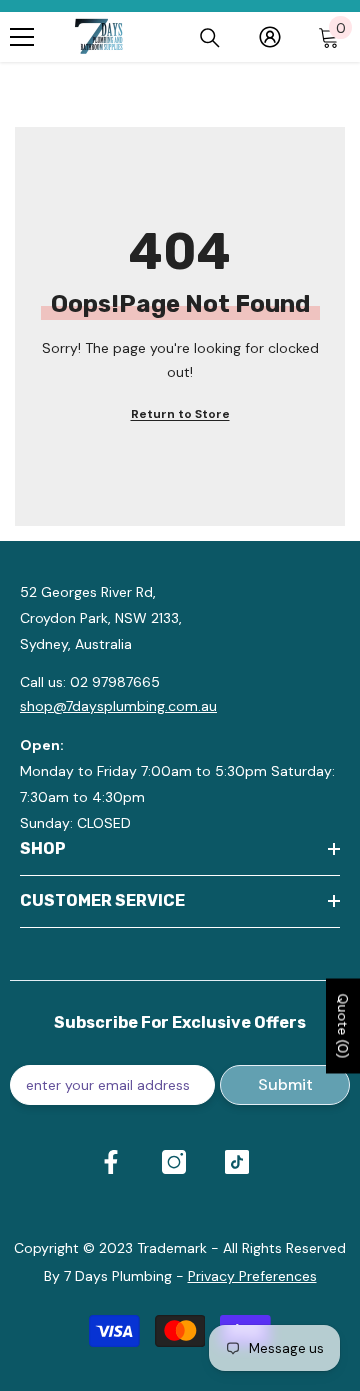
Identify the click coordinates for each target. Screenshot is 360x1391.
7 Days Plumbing (118, 1276)
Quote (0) (343, 1026)
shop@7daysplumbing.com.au (118, 706)
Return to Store (180, 414)
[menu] (22, 37)
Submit (285, 1084)
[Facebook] (111, 1162)
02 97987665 (115, 682)
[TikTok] (237, 1162)
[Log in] (270, 37)
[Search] (210, 38)
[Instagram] (174, 1162)
